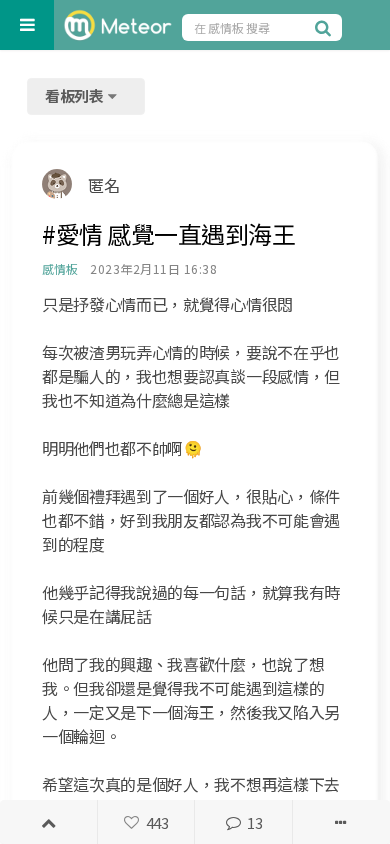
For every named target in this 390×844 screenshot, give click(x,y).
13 (254, 822)
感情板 (59, 268)
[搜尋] (326, 27)
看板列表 (76, 95)
